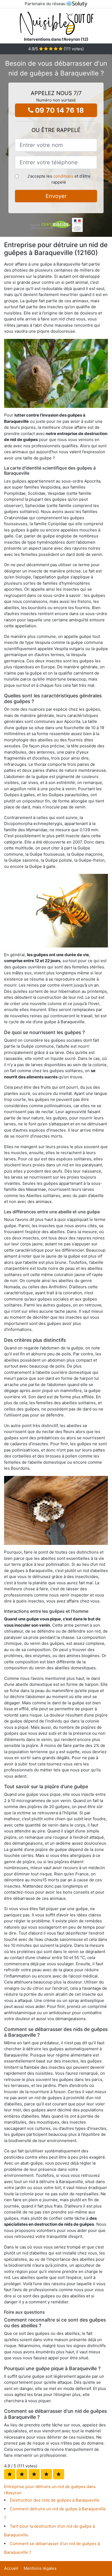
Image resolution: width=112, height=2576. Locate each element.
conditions (63, 176)
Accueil (11, 2568)
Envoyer (56, 196)
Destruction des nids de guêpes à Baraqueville (55, 2500)
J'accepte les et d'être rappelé (59, 179)
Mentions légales (40, 2568)
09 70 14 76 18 (59, 110)
